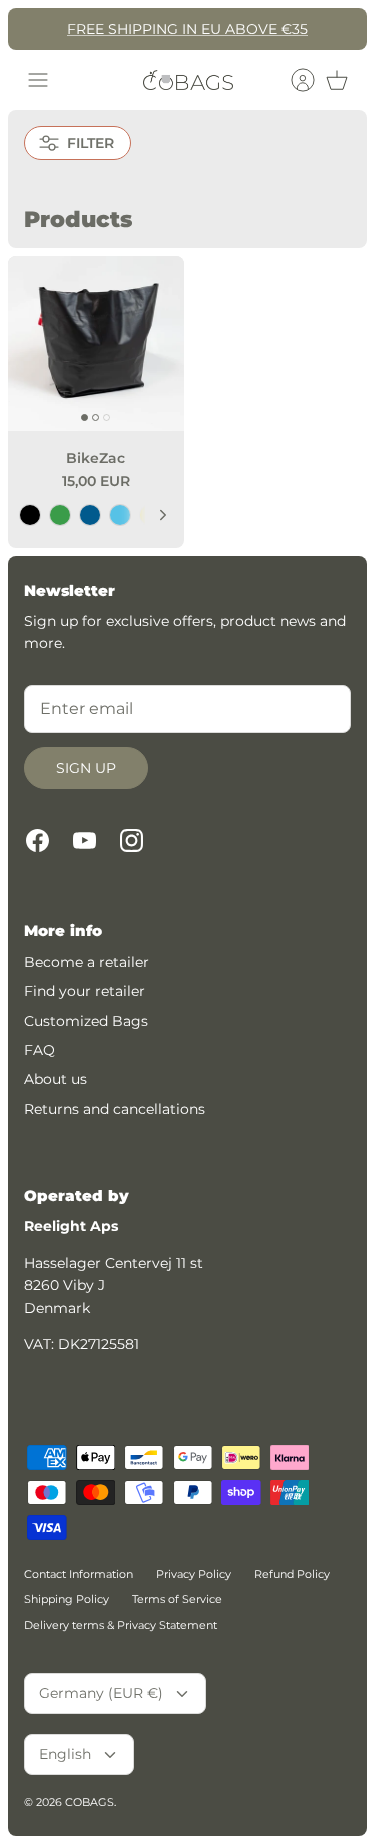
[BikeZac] (96, 344)
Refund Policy (292, 1574)
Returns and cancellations (114, 1109)
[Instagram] (131, 840)
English (65, 1754)
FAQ (39, 1050)
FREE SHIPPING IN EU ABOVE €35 (187, 29)
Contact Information (78, 1574)
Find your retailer (84, 991)
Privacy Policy (193, 1574)
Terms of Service (177, 1599)
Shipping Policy (66, 1599)
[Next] (163, 515)
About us (55, 1079)
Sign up (86, 768)
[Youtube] (84, 840)
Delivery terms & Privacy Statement (120, 1625)
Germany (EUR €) (101, 1693)
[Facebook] (37, 840)
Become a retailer (86, 962)
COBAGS (89, 1802)
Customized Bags (86, 1021)
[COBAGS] (188, 80)
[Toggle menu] (38, 80)
